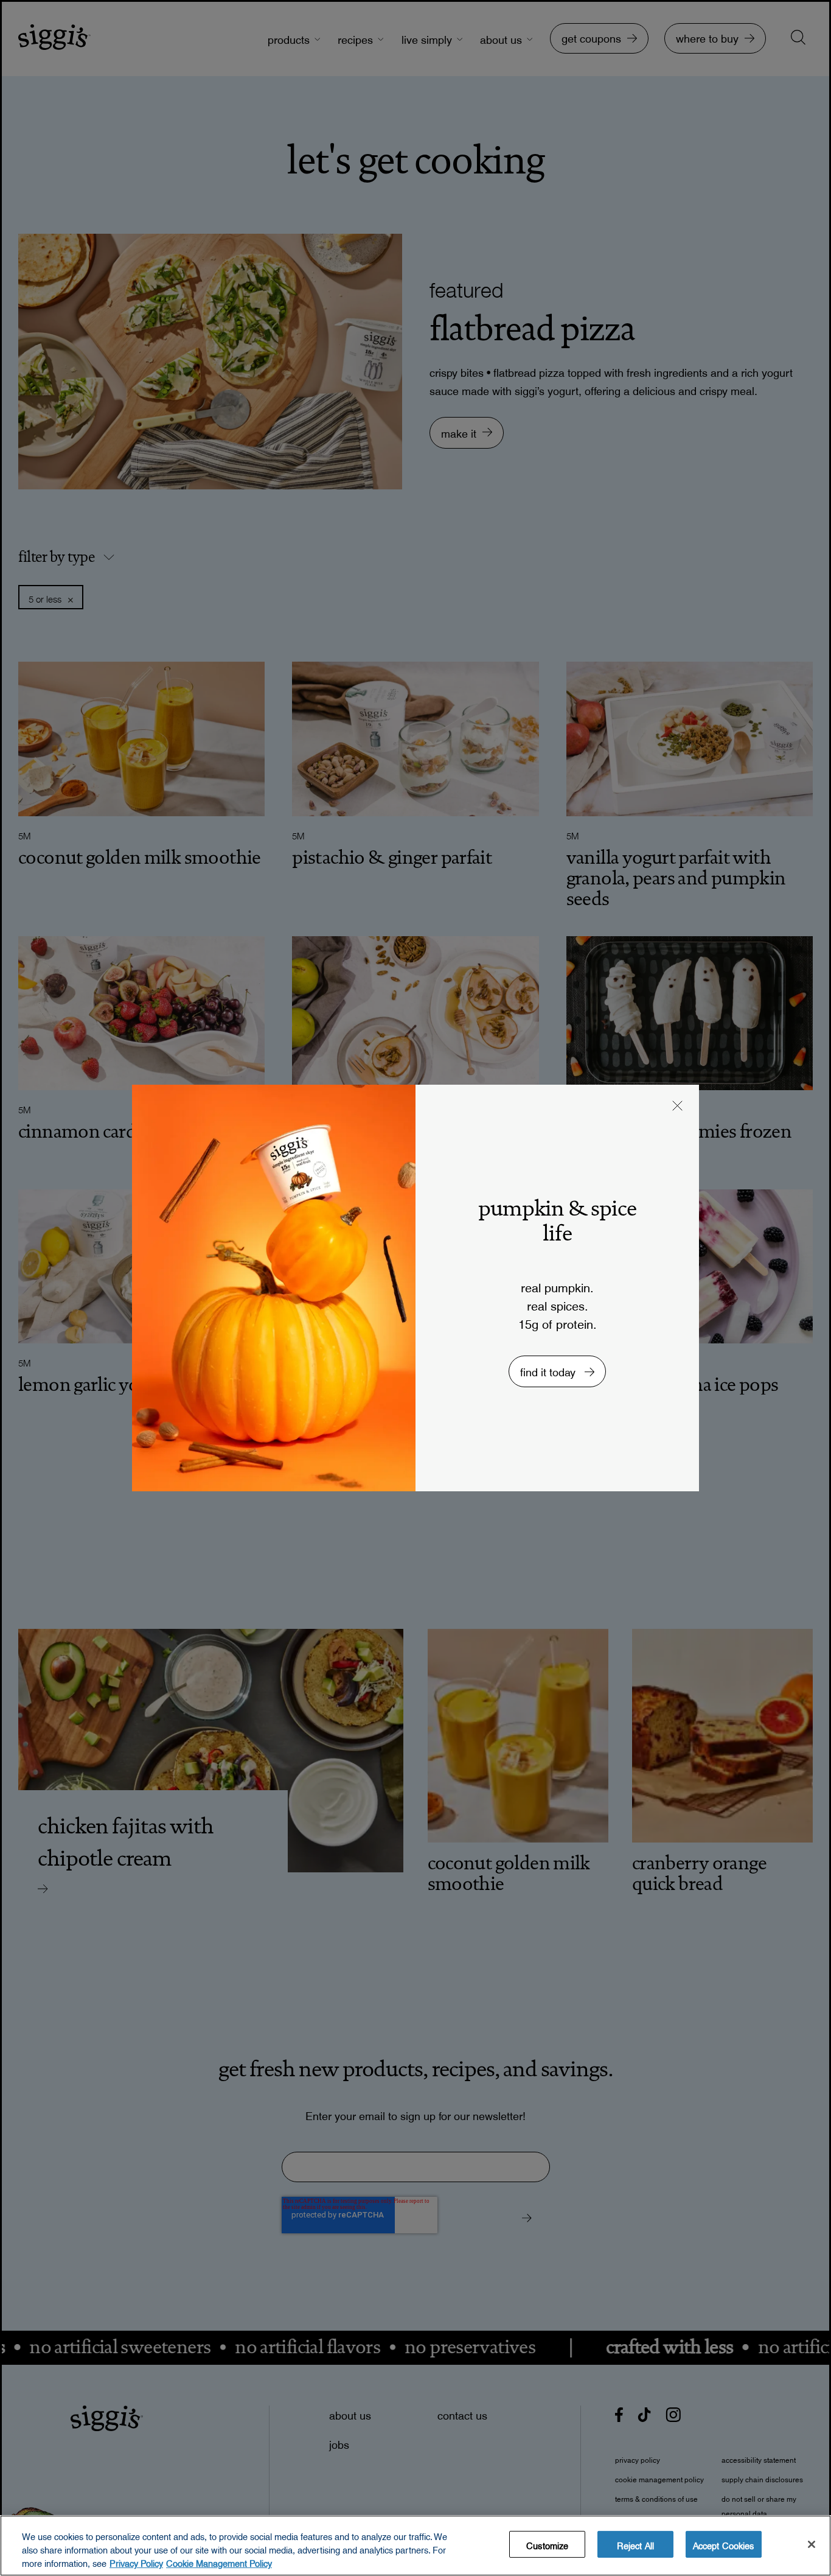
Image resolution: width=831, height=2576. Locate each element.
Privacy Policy (136, 2562)
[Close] (812, 2544)
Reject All (635, 2544)
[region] (415, 2546)
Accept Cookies (724, 2544)
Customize (547, 2544)
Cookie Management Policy (219, 2562)
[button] (678, 1107)
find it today (549, 1369)
